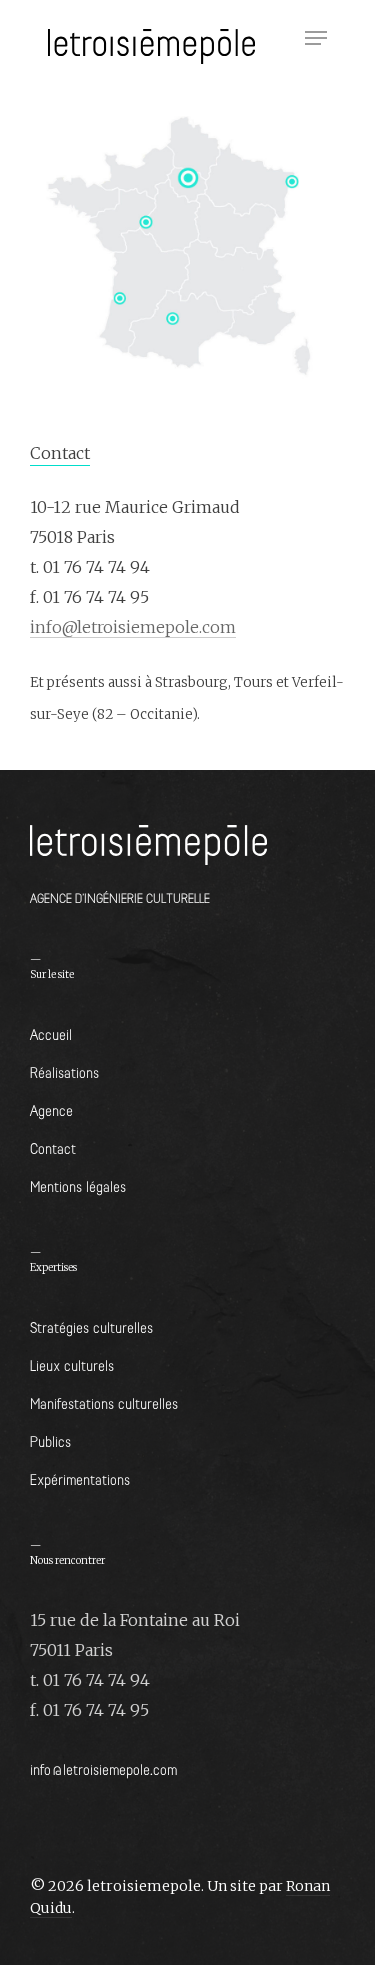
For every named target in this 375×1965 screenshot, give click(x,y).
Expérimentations (80, 1478)
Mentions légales (78, 1185)
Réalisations (64, 1071)
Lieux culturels (72, 1364)
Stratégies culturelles (91, 1326)
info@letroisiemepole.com (133, 627)
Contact (53, 1147)
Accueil (51, 1033)
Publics (50, 1440)
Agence (51, 1109)
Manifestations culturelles (104, 1402)
